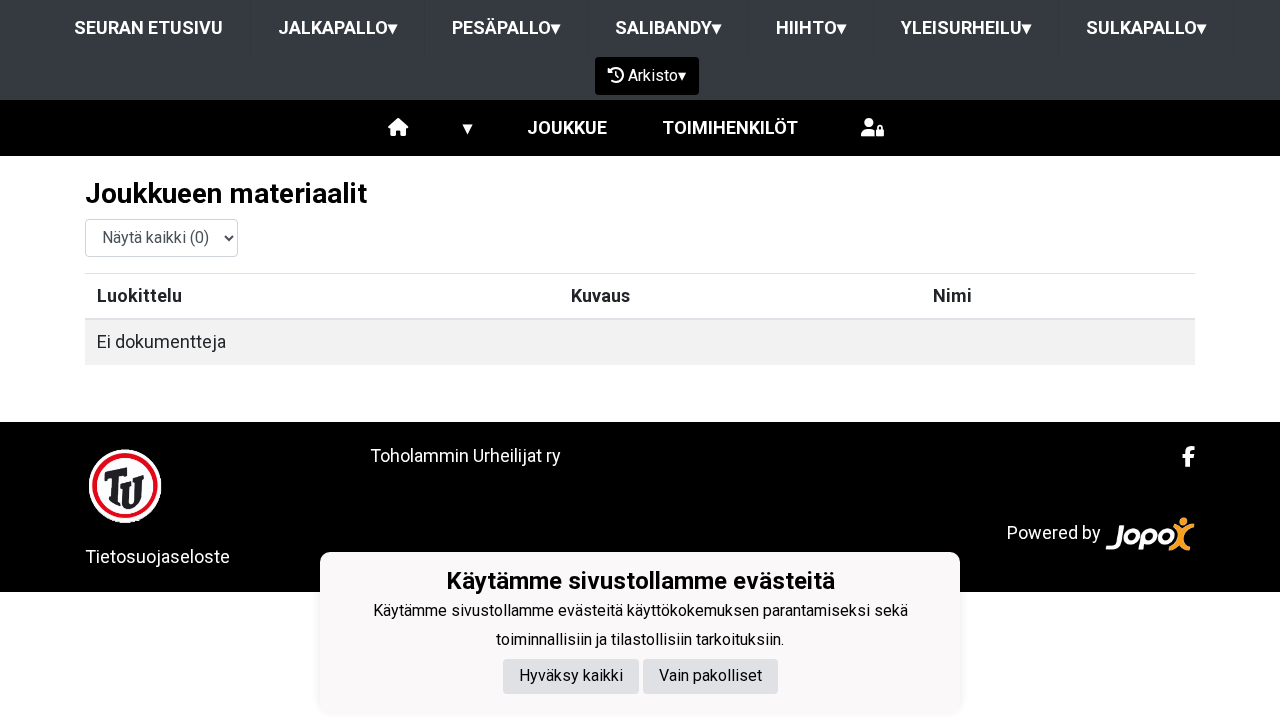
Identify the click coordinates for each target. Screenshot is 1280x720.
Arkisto (657, 75)
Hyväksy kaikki (571, 675)
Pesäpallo (506, 27)
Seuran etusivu (148, 27)
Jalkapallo (337, 27)
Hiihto (811, 27)
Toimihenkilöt (730, 127)
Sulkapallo (1146, 27)
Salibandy (668, 27)
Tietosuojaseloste (157, 556)
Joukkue (567, 127)
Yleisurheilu (966, 27)
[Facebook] (1180, 457)
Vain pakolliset (710, 675)
